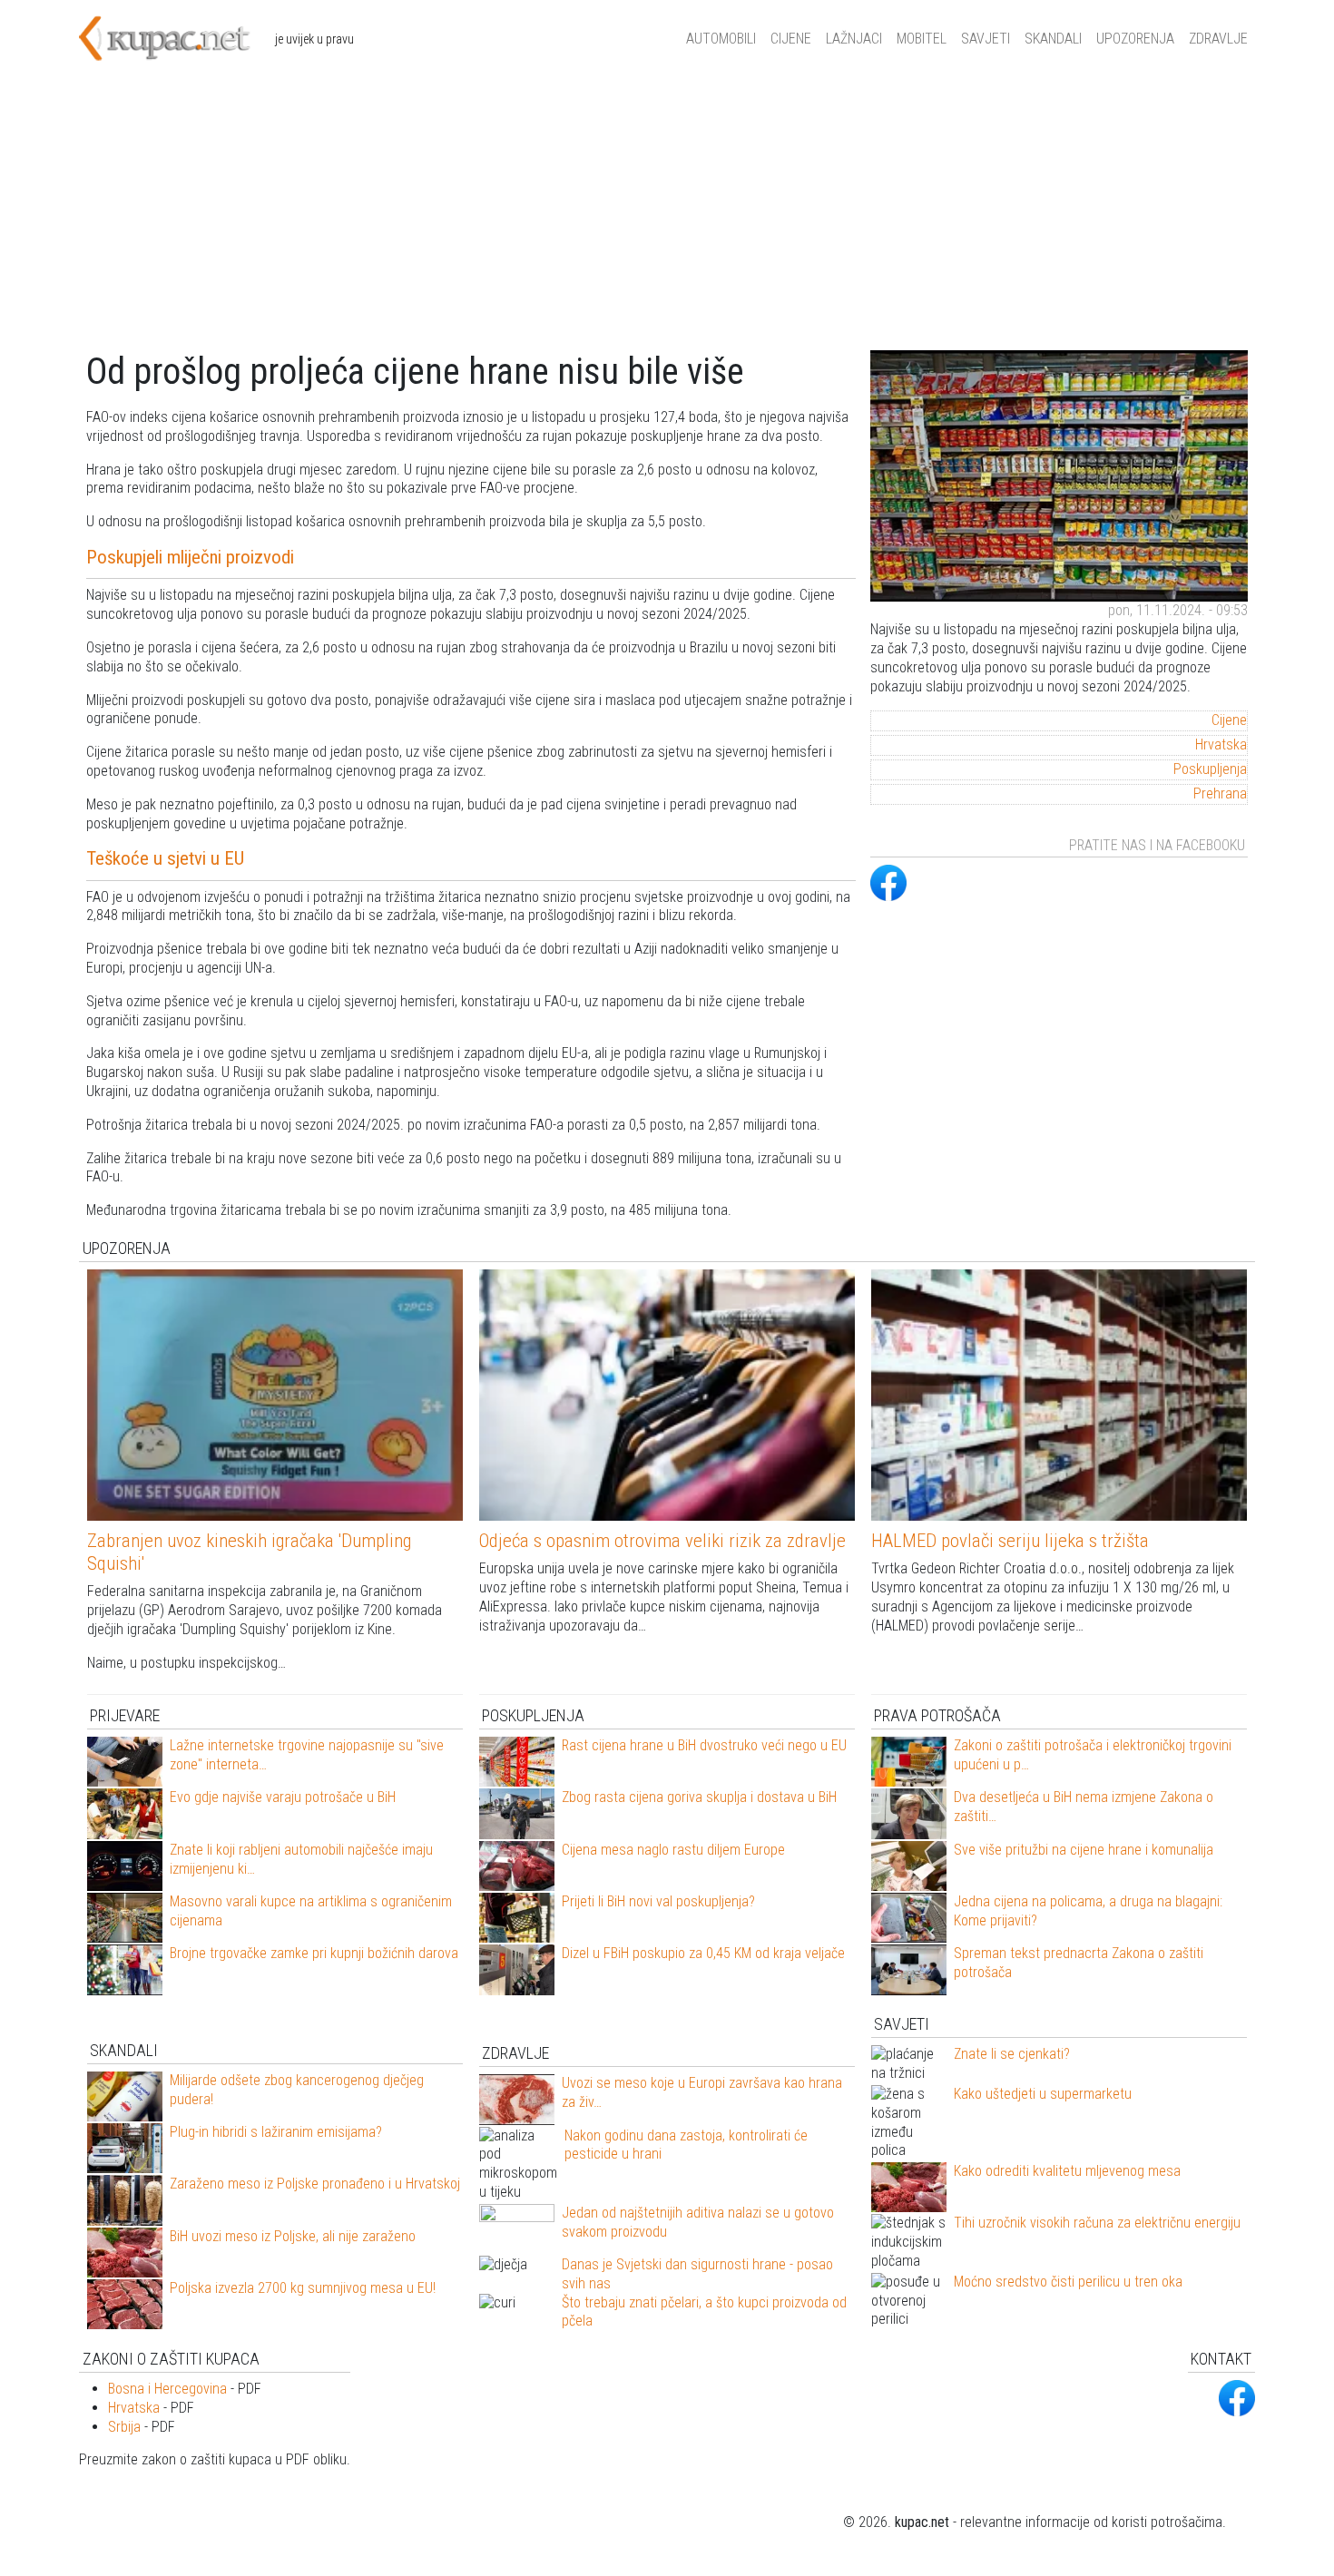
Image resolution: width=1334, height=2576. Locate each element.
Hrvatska (1221, 744)
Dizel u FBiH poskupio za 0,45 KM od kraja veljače (703, 1953)
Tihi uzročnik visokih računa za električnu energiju (1097, 2223)
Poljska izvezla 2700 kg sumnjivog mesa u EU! (303, 2288)
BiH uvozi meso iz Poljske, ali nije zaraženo (293, 2236)
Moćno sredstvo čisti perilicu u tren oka (1068, 2282)
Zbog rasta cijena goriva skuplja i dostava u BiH (699, 1797)
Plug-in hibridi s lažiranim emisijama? (276, 2132)
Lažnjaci (854, 39)
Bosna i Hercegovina (167, 2389)
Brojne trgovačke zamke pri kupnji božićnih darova (314, 1953)
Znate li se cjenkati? (1012, 2054)
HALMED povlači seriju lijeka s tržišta (1010, 1541)
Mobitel (922, 39)
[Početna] (177, 39)
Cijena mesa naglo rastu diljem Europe (673, 1850)
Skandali (1053, 39)
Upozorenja (1135, 39)
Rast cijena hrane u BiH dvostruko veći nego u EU (704, 1745)
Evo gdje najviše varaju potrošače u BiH (283, 1797)
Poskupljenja (1210, 769)
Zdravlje (1218, 39)
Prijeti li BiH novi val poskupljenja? (658, 1901)
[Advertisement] (667, 214)
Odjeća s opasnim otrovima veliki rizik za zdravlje (662, 1541)
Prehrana (1220, 793)
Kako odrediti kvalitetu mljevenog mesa (1067, 2171)
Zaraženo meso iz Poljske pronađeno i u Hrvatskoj (315, 2184)
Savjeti (986, 39)
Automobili (721, 39)
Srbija (124, 2427)
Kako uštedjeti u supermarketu (1043, 2094)
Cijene (791, 39)
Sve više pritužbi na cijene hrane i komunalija (1084, 1850)
